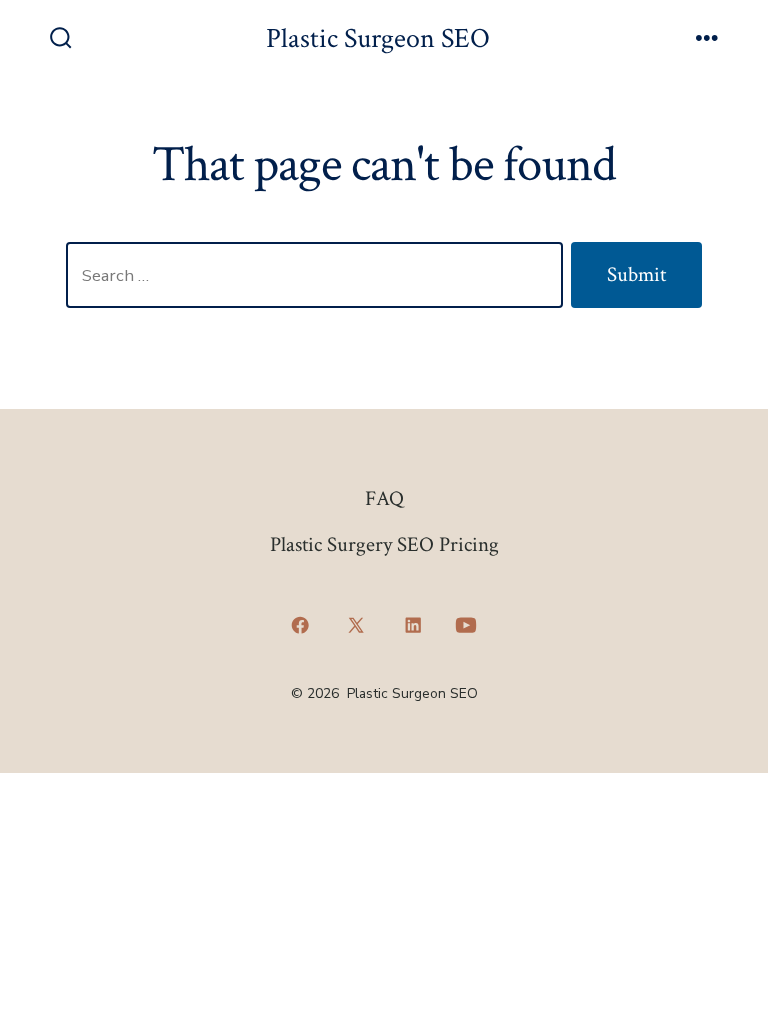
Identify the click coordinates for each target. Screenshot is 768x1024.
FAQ (384, 498)
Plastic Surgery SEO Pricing (384, 544)
